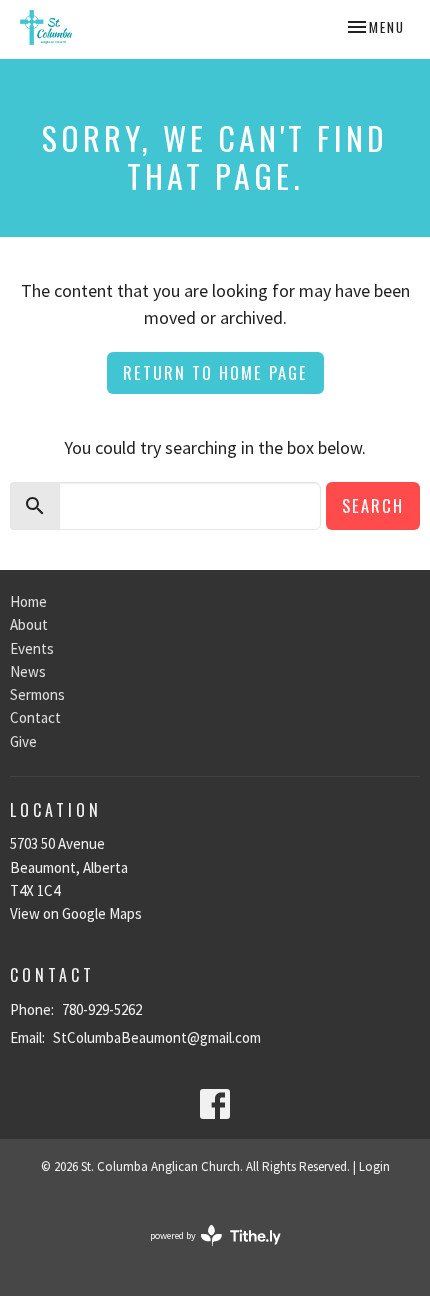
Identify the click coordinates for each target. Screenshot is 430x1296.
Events (32, 648)
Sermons (37, 694)
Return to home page (215, 372)
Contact (35, 717)
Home (28, 601)
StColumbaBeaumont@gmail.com (157, 1037)
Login (374, 1166)
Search (373, 505)
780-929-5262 (102, 1009)
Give (23, 741)
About (29, 624)
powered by (203, 1252)
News (28, 671)
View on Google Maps (76, 913)
